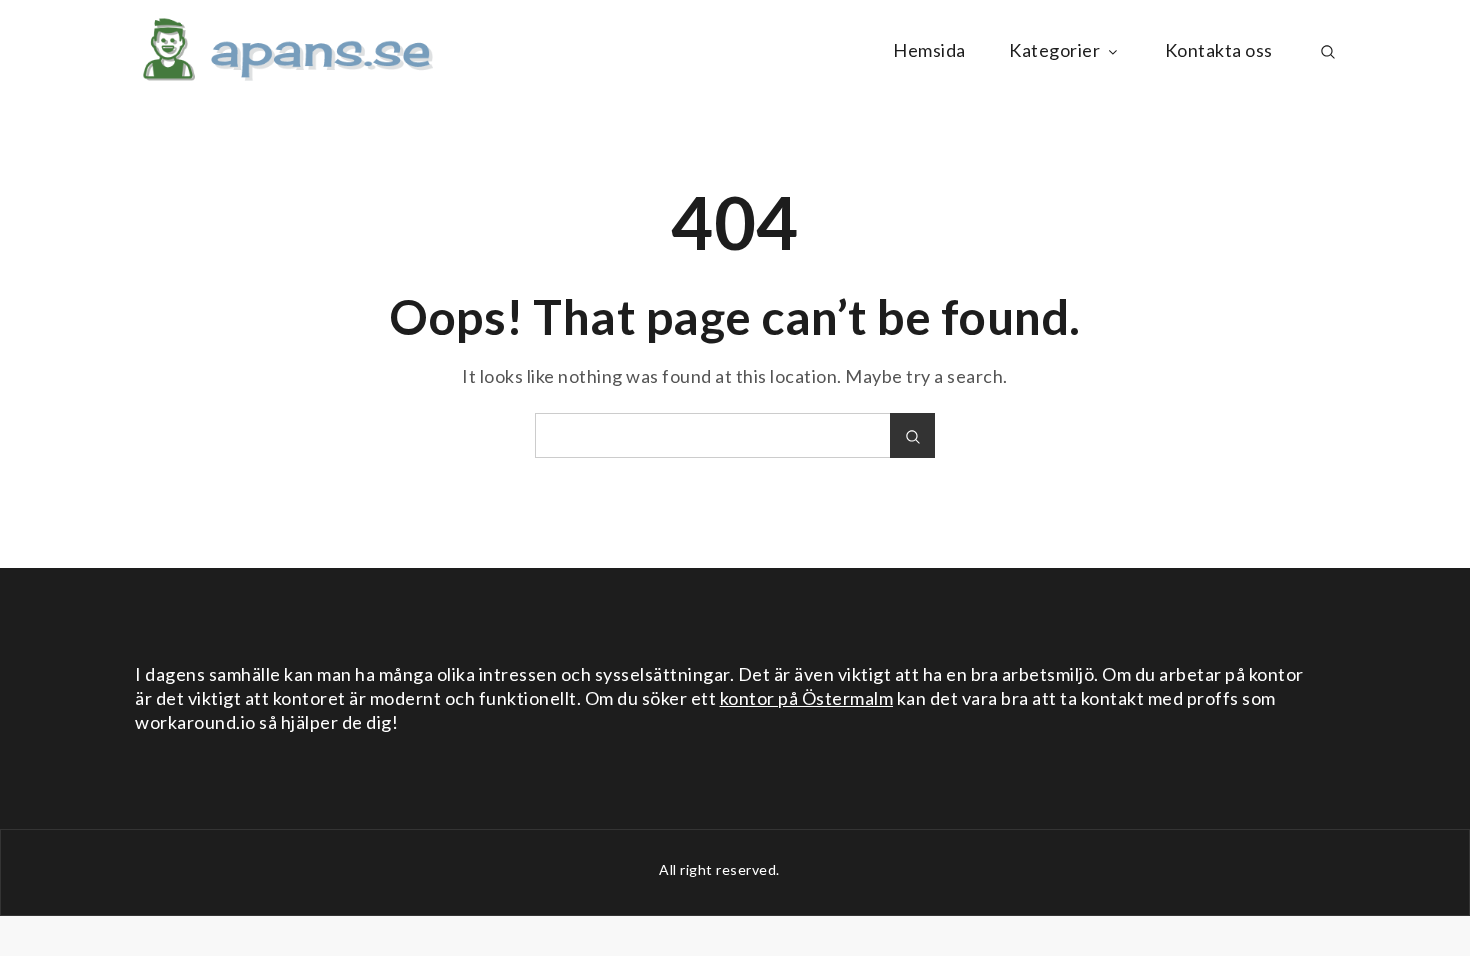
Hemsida (929, 50)
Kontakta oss (1219, 50)
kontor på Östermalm (807, 698)
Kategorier (1054, 50)
